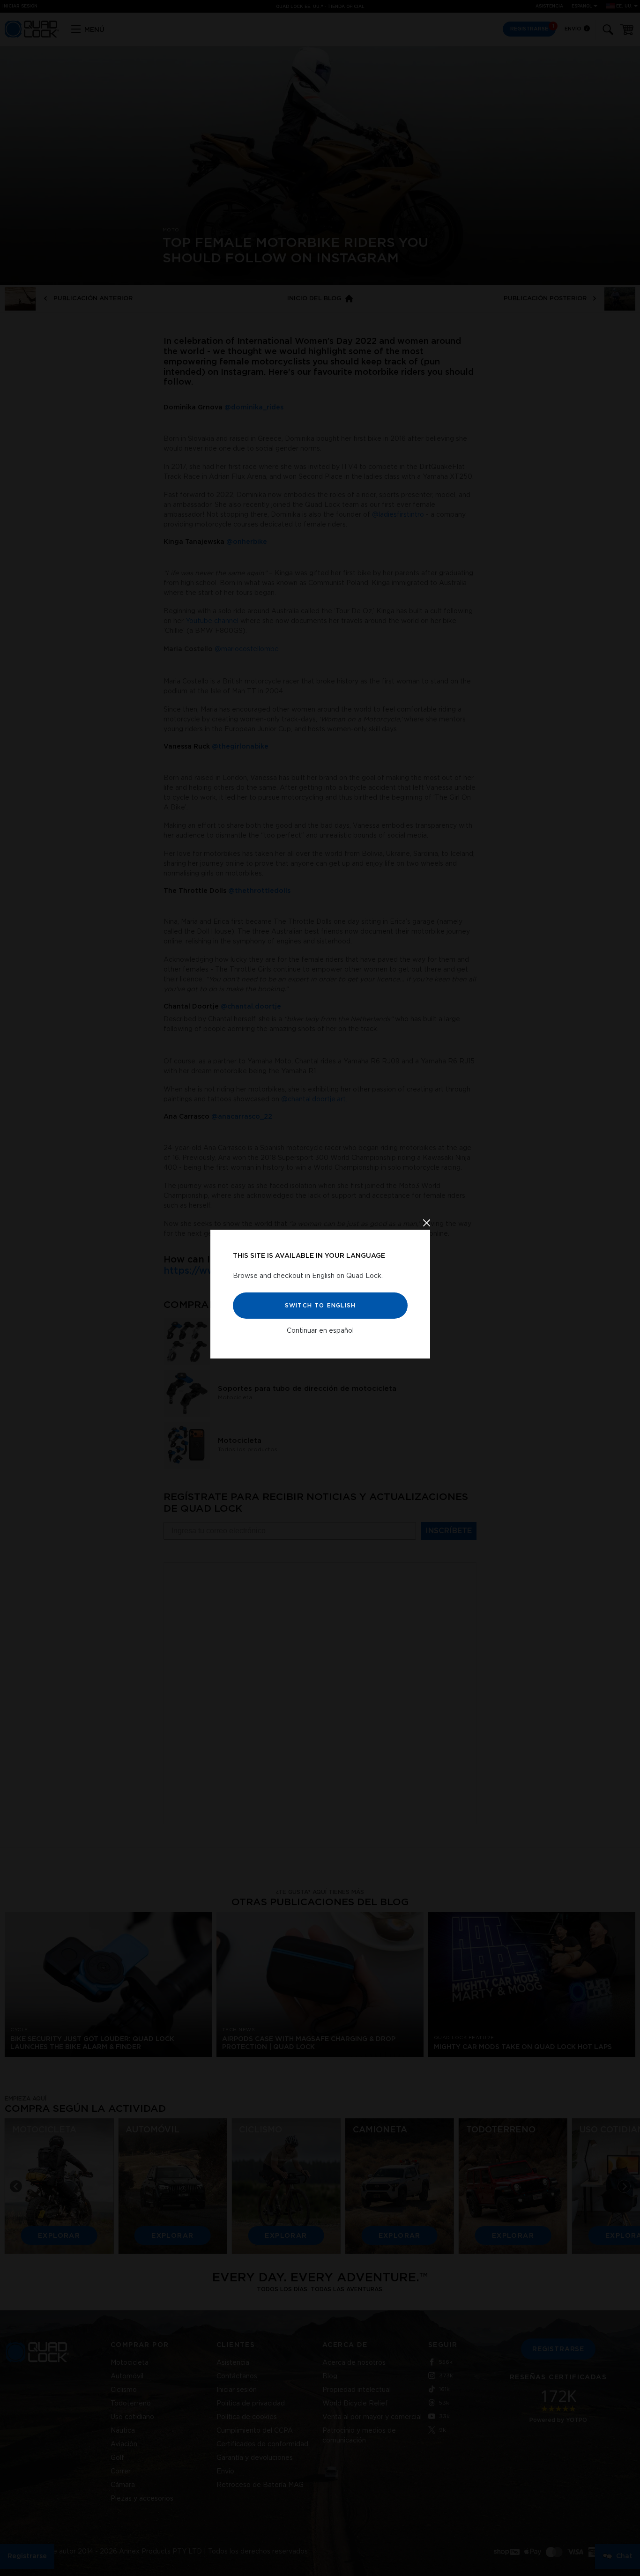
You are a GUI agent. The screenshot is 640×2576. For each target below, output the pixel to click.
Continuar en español (320, 1330)
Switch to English (320, 1305)
